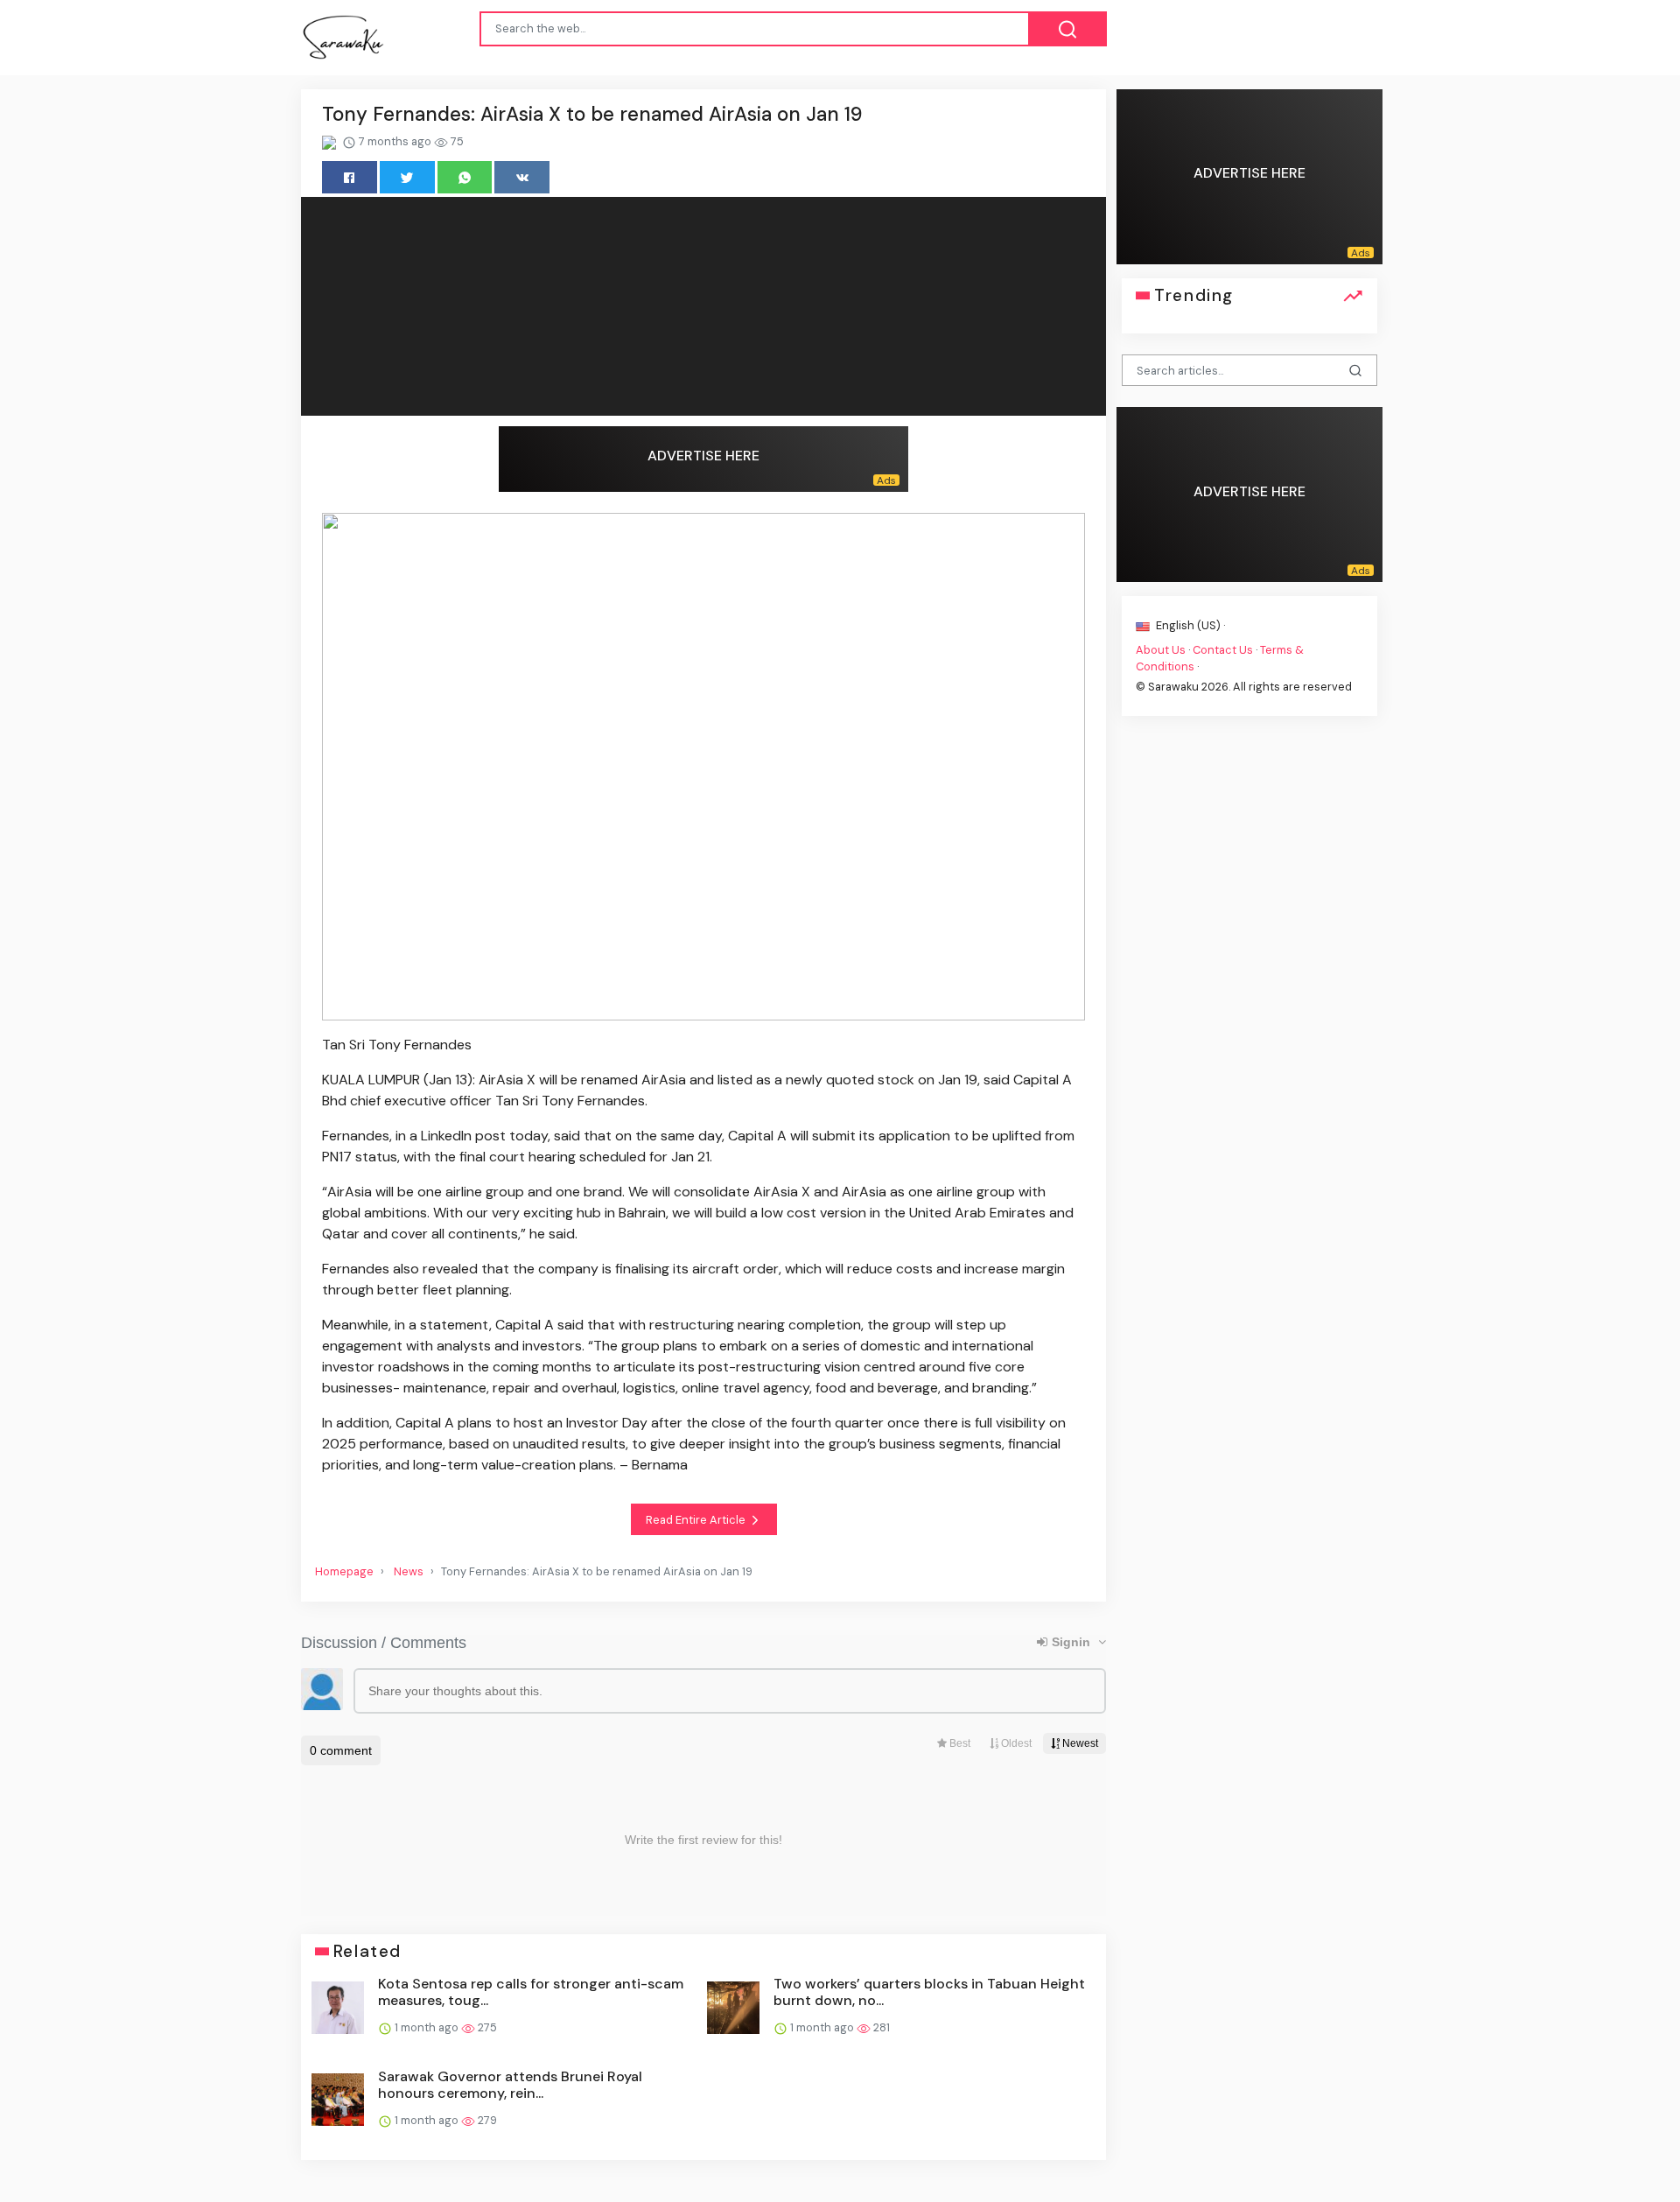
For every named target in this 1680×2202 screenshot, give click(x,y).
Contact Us (1223, 649)
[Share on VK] (522, 177)
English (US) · (1189, 625)
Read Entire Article (697, 1520)
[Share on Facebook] (350, 177)
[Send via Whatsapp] (465, 177)
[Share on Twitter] (407, 177)
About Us (1161, 649)
